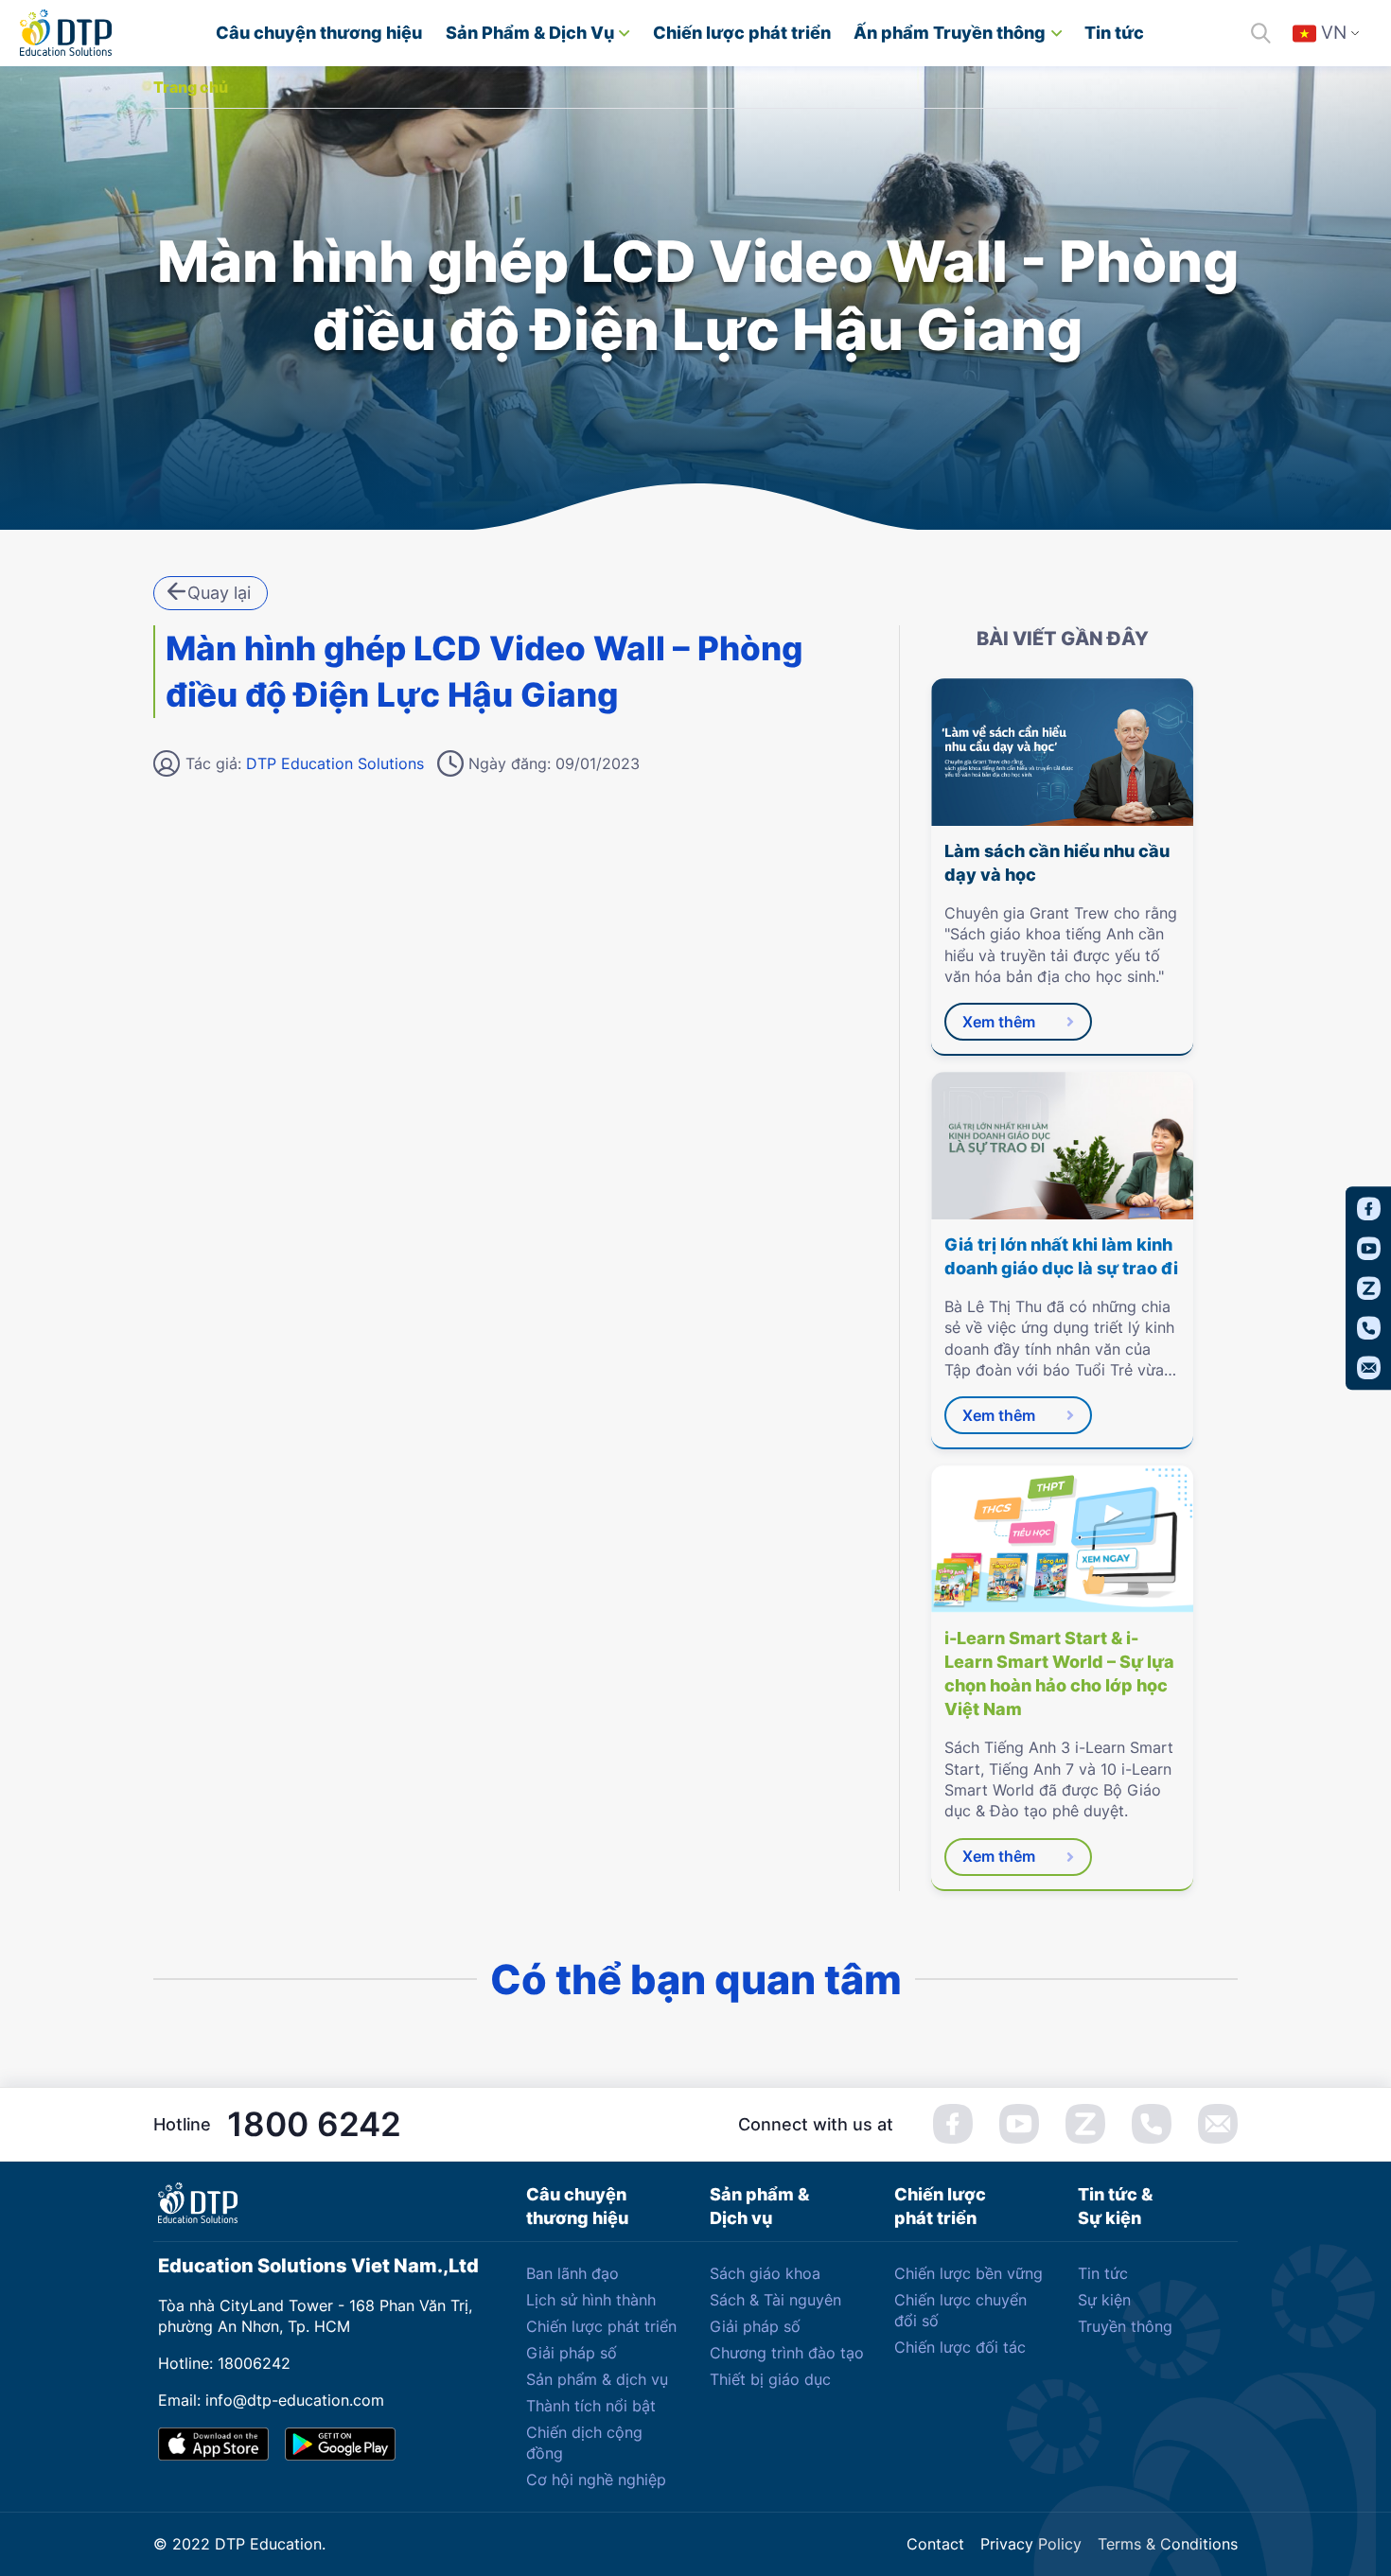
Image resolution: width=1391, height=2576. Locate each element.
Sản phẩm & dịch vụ (597, 2379)
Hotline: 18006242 (224, 2363)
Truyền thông (1125, 2326)
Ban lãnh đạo (572, 2273)
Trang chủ (191, 87)
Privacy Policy (1031, 2544)
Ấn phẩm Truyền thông (950, 33)
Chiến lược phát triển (742, 33)
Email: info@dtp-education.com (271, 2400)
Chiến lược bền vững (968, 2273)
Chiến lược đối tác (960, 2347)
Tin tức (1114, 33)
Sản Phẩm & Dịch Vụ (530, 33)
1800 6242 (314, 2124)
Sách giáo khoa (765, 2273)
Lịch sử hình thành (591, 2300)
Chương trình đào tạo (787, 2353)
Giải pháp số (572, 2353)
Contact (935, 2544)
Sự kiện (1104, 2300)
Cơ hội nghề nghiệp (596, 2480)
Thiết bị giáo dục (770, 2379)
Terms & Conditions (1168, 2544)
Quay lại (219, 593)
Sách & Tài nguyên (775, 2300)
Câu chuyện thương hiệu (319, 33)
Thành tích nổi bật (591, 2406)
